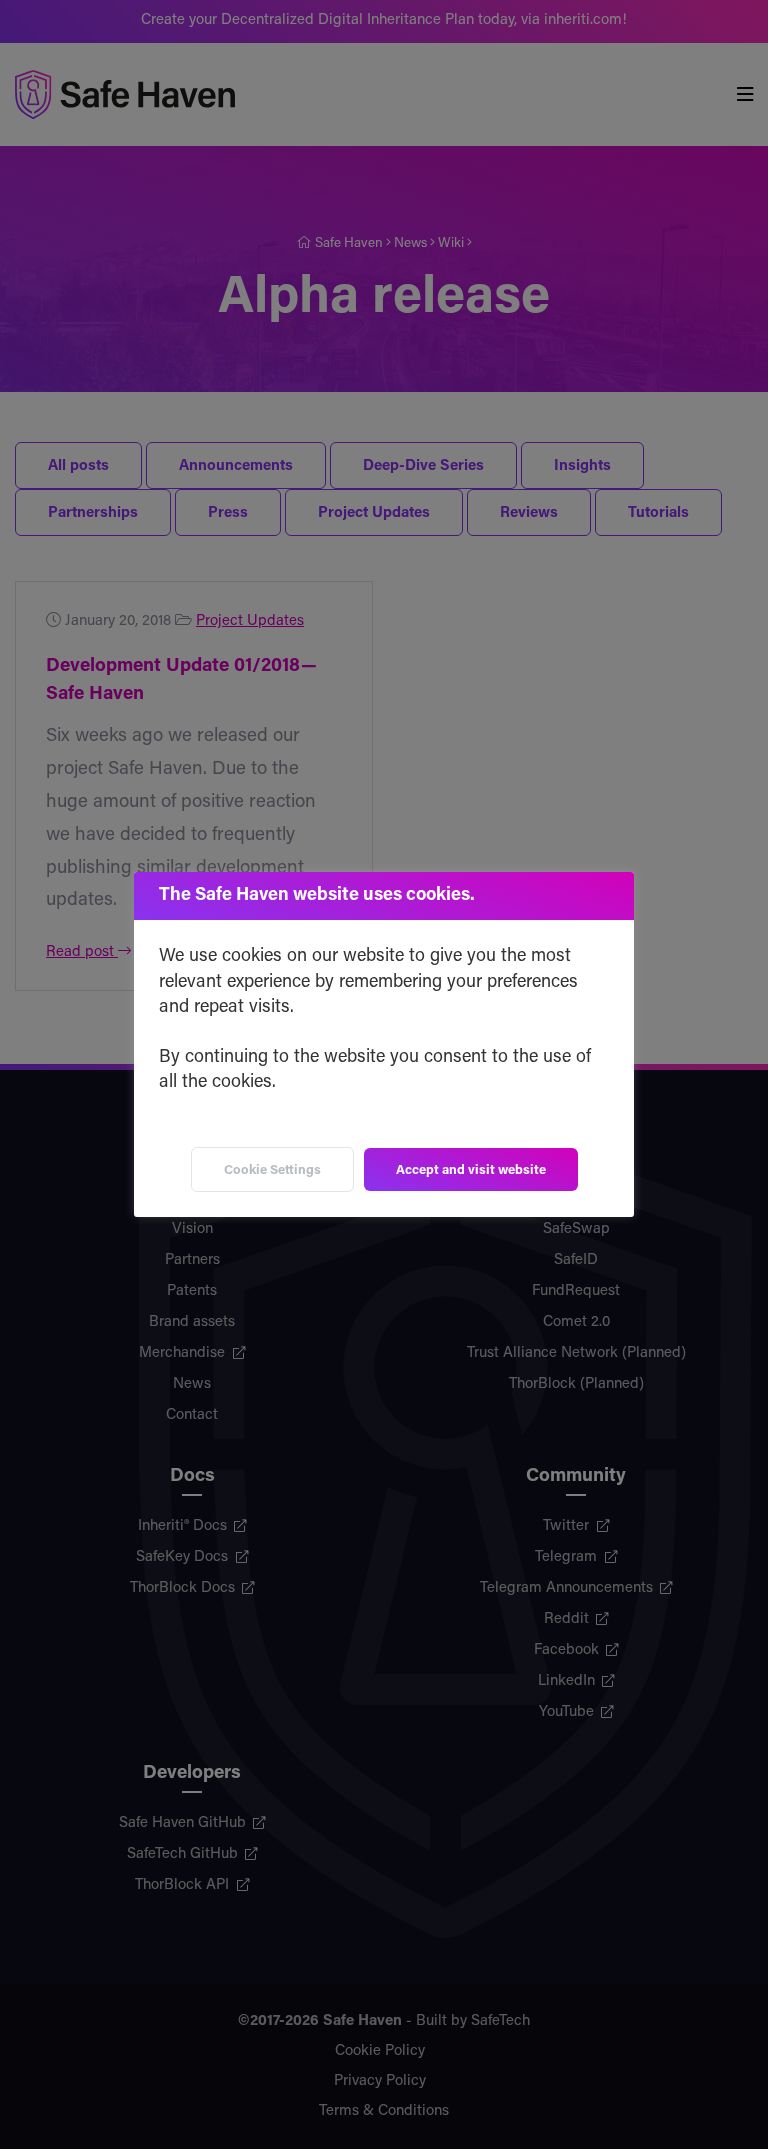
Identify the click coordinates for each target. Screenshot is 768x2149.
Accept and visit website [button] (471, 1170)
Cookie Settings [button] (272, 1170)
